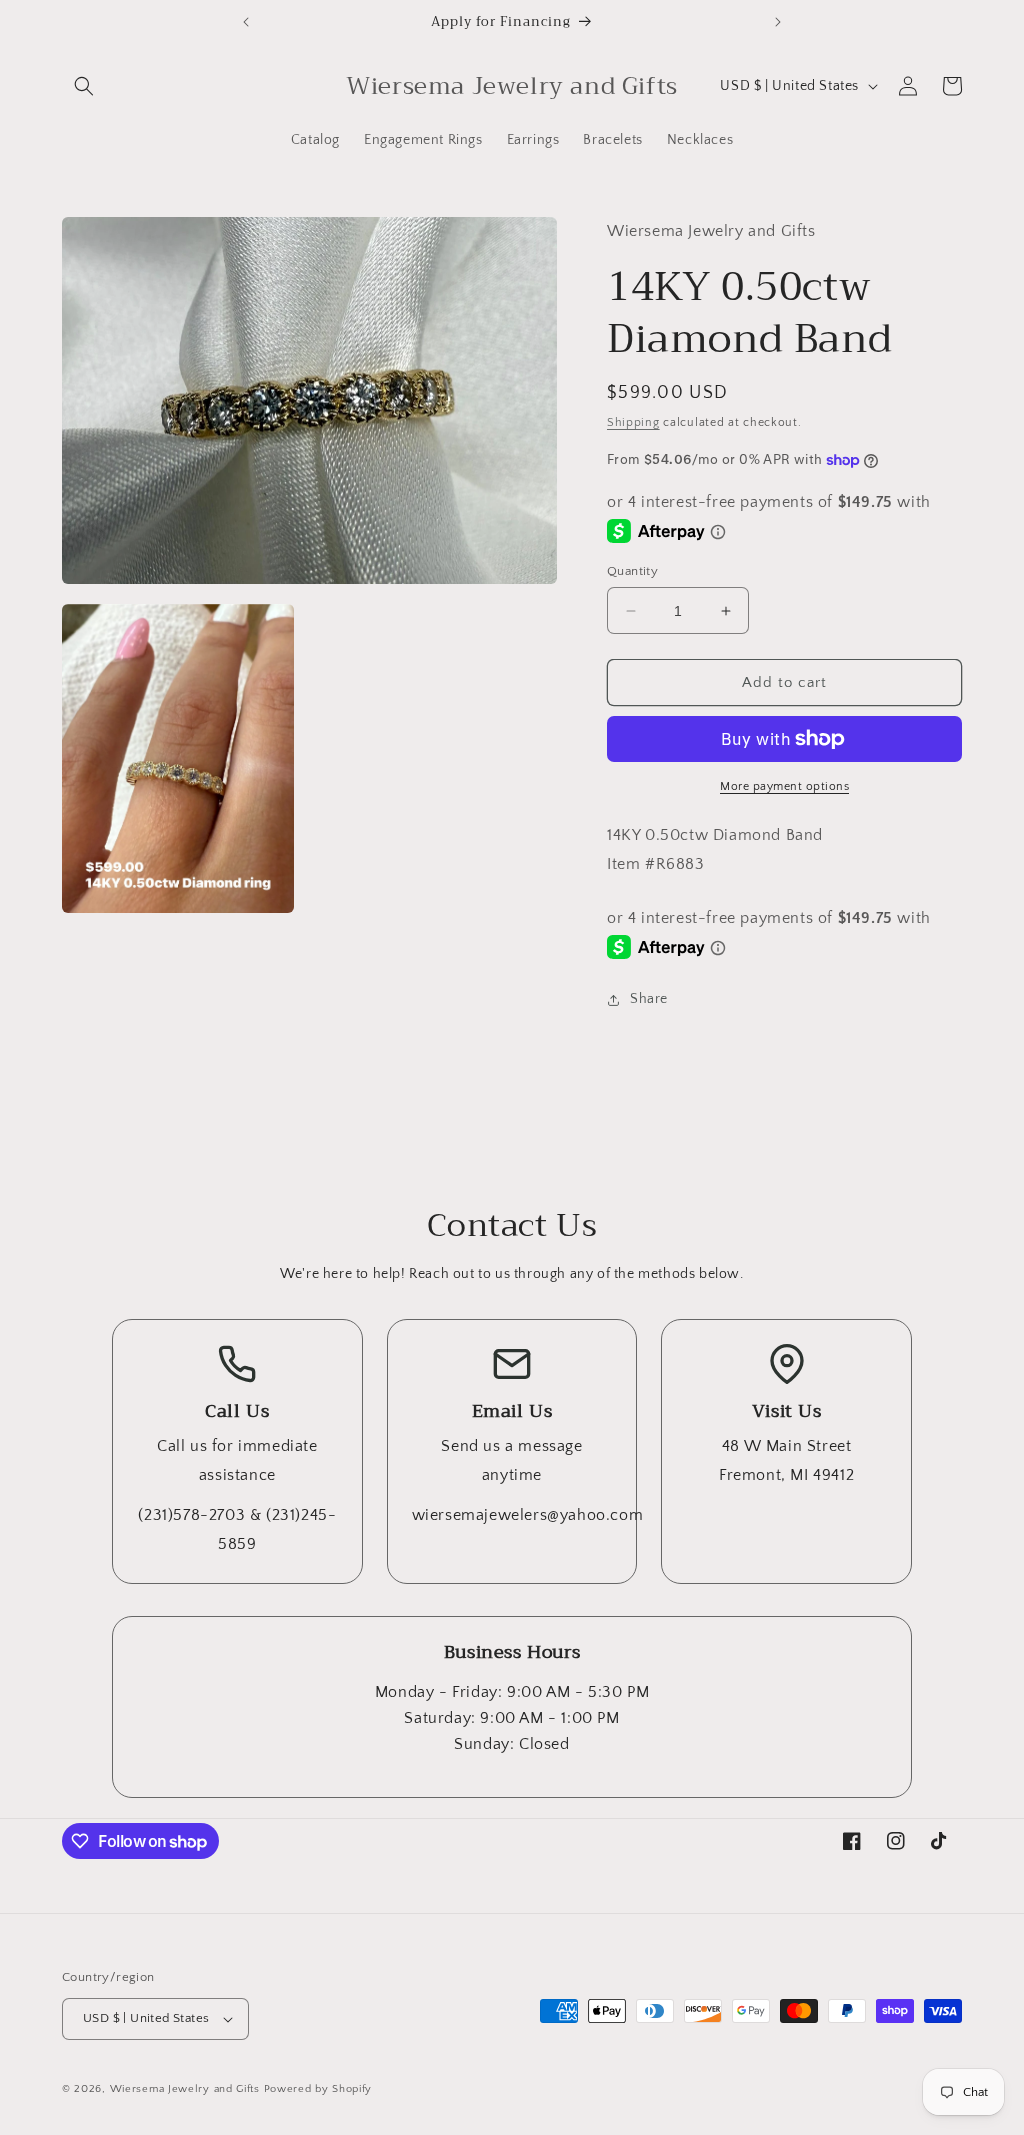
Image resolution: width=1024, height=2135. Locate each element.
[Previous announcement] (246, 22)
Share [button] (649, 999)
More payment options (784, 786)
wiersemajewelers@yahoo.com (528, 1515)
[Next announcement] (778, 22)
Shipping (633, 422)
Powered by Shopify (318, 2089)
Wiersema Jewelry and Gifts (185, 2089)
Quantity (632, 571)
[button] (84, 86)
